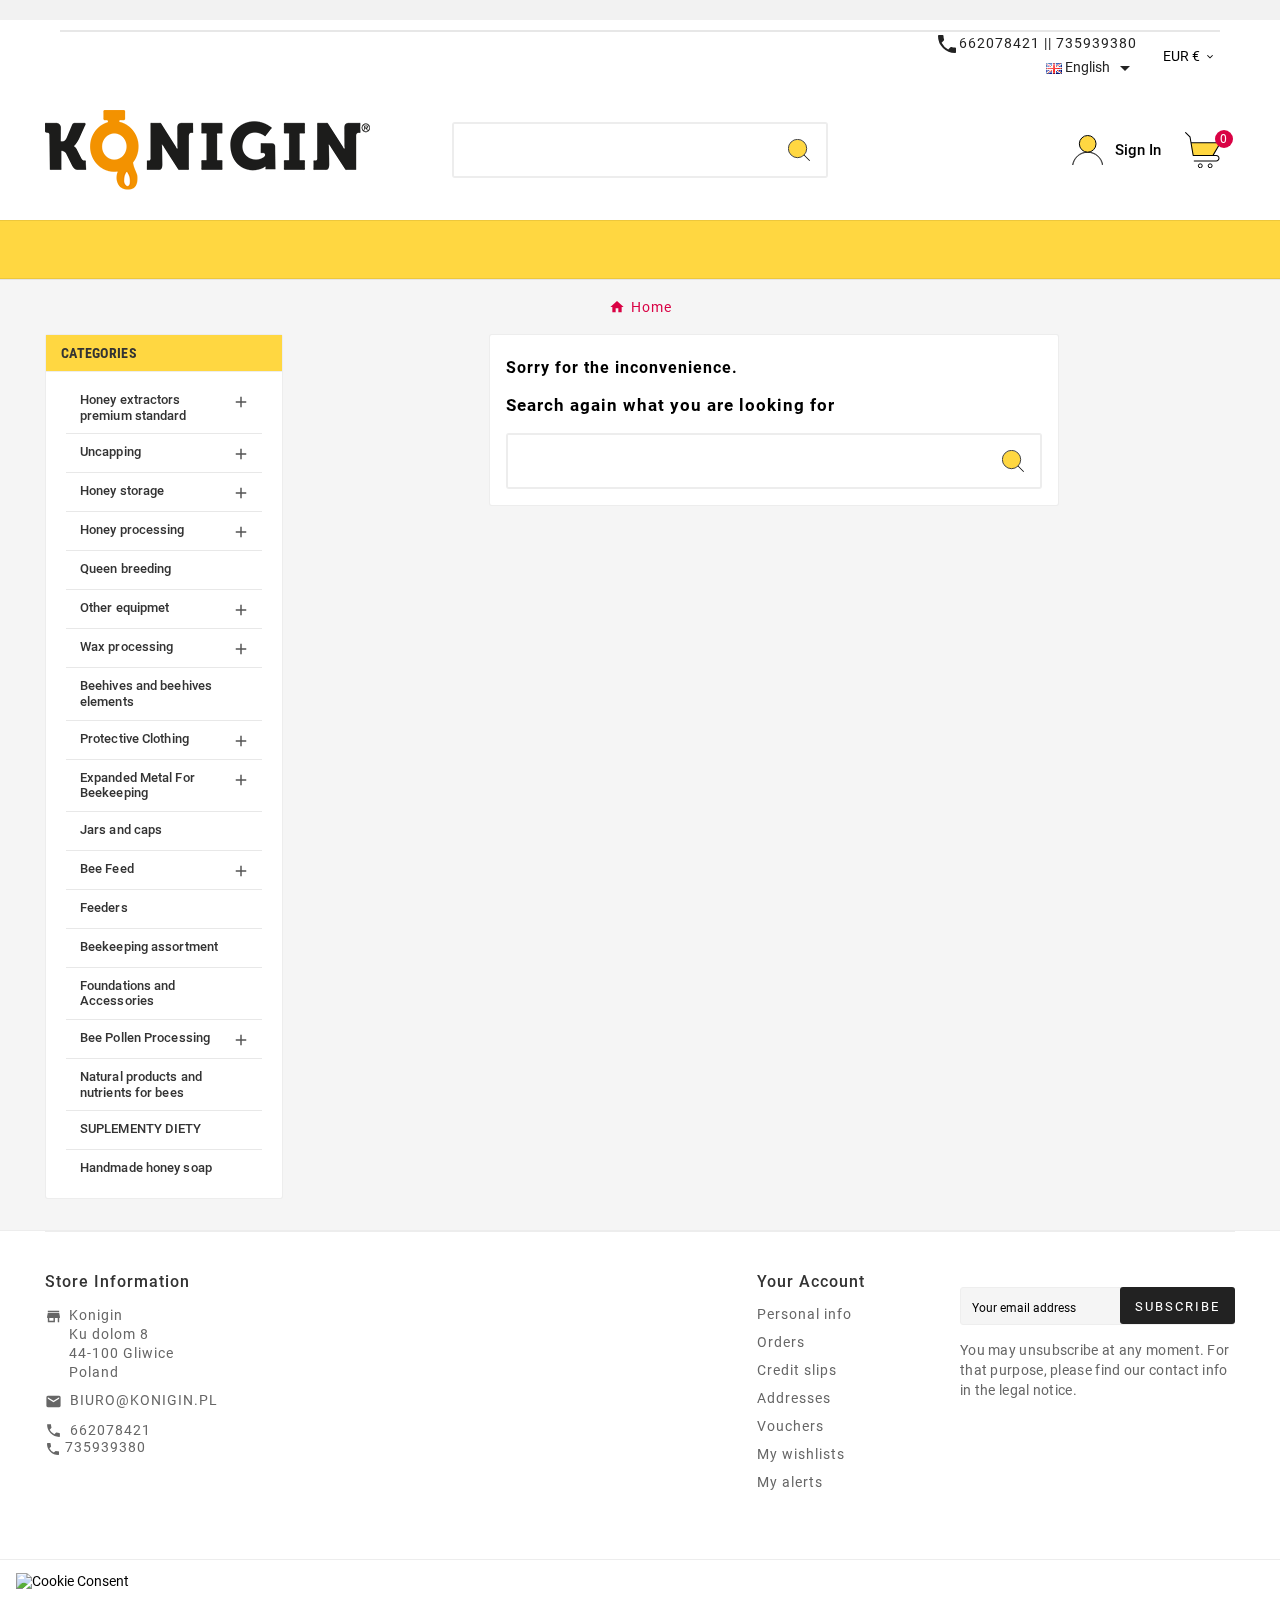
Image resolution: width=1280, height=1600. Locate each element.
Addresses (794, 1398)
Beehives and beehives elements (146, 693)
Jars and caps (121, 829)
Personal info (804, 1314)
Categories (99, 353)
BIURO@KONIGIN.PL (144, 1400)
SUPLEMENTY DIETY (141, 1128)
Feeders (104, 907)
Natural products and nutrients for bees (141, 1084)
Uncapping (110, 451)
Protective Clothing (134, 738)
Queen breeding (125, 568)
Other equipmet (124, 607)
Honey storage (122, 490)
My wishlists (801, 1454)
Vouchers (790, 1426)
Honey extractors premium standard (133, 407)
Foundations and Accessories (128, 993)
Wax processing (126, 646)
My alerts (790, 1482)
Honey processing (132, 529)
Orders (781, 1342)
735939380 (105, 1447)
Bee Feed (107, 868)
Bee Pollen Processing (145, 1037)
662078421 (110, 1430)
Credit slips (797, 1370)
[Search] (799, 150)
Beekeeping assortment (149, 946)
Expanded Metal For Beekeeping (137, 785)
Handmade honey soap (146, 1167)
